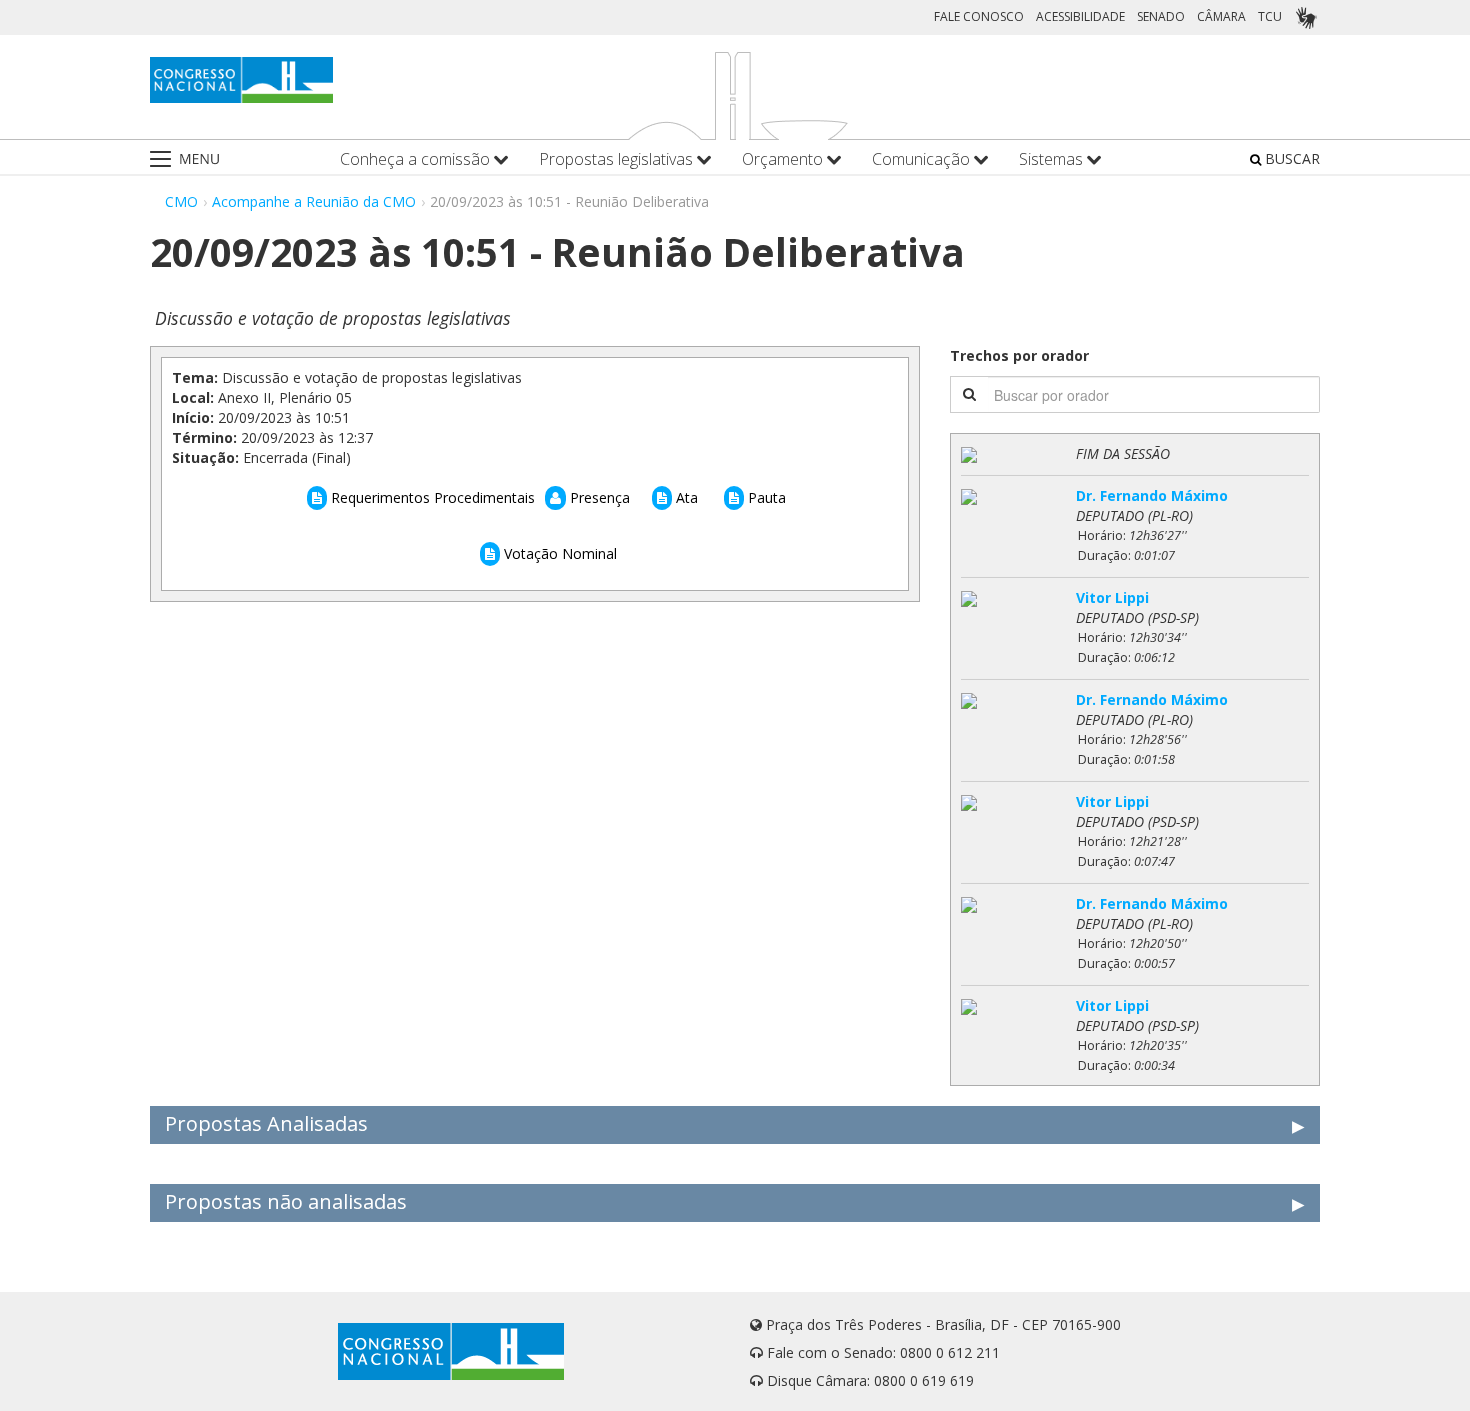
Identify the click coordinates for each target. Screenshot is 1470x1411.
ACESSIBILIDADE (1080, 16)
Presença (598, 497)
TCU (1270, 16)
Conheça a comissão (417, 159)
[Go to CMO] (241, 80)
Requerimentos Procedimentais (431, 497)
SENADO (1161, 16)
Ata (685, 497)
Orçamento (784, 159)
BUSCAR (1290, 158)
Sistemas (1053, 159)
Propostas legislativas (618, 159)
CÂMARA (1221, 16)
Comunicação (923, 159)
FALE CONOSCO (979, 16)
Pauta (765, 497)
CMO (181, 201)
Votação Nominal (558, 553)
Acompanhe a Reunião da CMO (314, 201)
